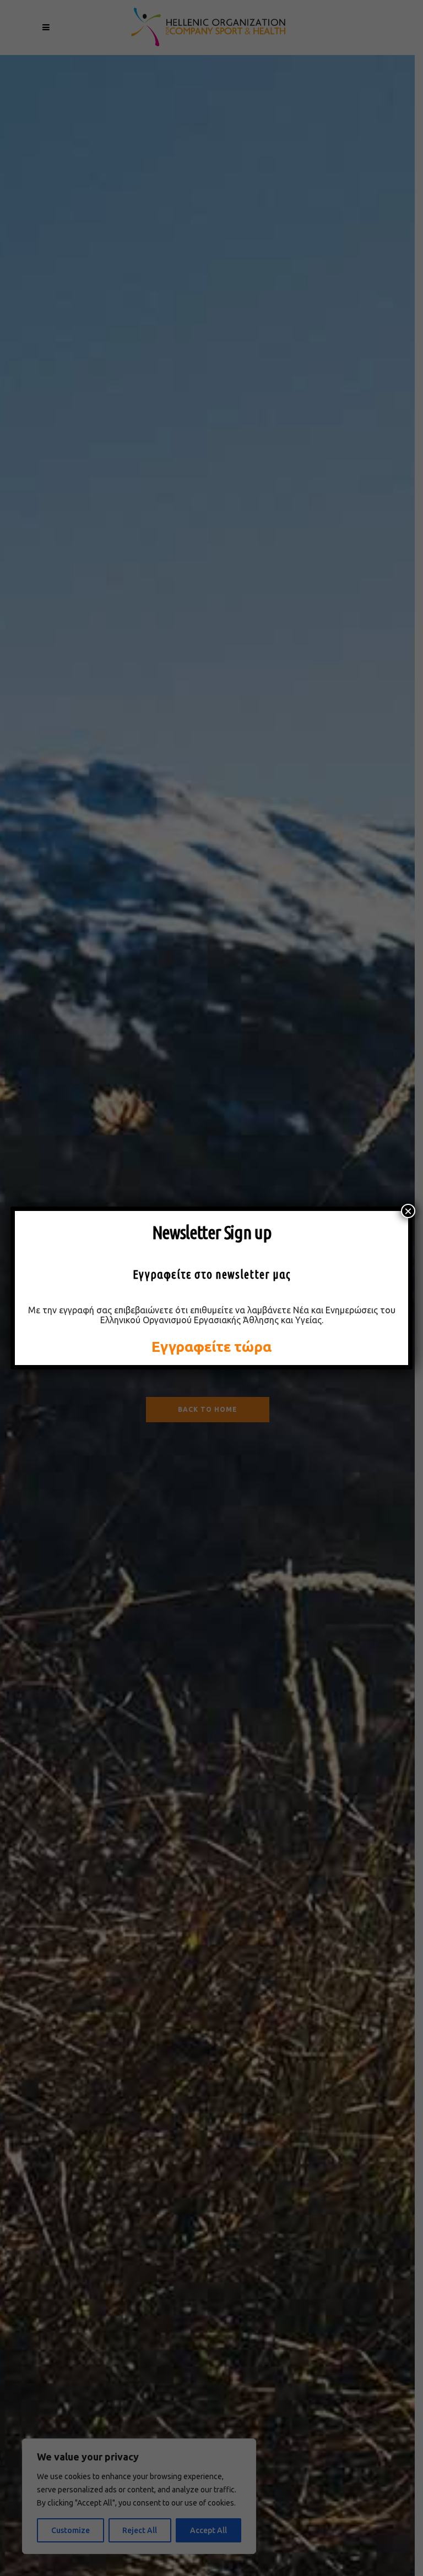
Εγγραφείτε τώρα (211, 1347)
